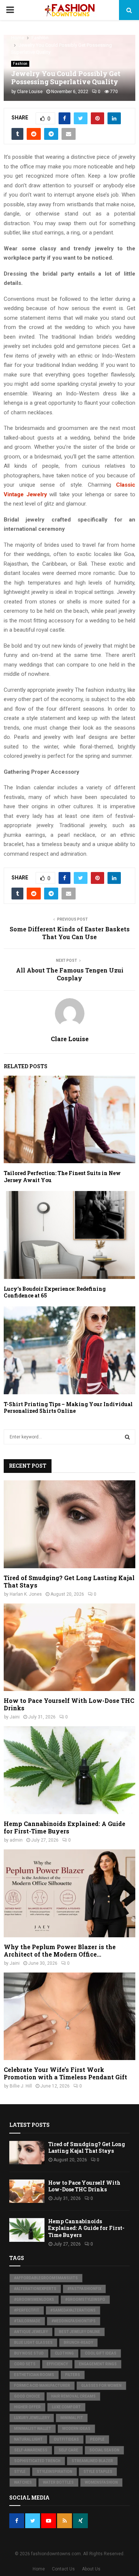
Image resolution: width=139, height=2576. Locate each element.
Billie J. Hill (21, 2086)
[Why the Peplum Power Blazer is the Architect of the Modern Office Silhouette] (69, 1893)
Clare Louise (30, 92)
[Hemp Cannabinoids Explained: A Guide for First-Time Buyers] (69, 1770)
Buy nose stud (29, 2353)
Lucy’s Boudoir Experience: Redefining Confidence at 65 (55, 1292)
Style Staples (98, 2472)
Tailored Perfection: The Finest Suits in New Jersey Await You (62, 1176)
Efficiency (57, 2364)
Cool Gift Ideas (101, 2353)
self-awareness (31, 2450)
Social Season (104, 2450)
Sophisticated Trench (37, 2461)
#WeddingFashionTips (74, 2321)
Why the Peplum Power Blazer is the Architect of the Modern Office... (60, 1950)
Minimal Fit (72, 2418)
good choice (27, 2396)
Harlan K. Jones (26, 1594)
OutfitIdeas (66, 2439)
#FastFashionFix (84, 2289)
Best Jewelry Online (80, 2332)
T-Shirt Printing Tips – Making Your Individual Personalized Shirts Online (68, 1407)
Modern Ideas (76, 2429)
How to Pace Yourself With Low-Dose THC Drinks (69, 1704)
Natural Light (28, 2439)
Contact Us (63, 2569)
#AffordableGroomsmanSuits (46, 2278)
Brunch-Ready (78, 2343)
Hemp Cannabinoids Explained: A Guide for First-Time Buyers (64, 1827)
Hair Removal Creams (73, 2396)
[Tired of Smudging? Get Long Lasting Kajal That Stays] (69, 1524)
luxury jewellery (32, 2418)
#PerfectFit (27, 2310)
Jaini (15, 1717)
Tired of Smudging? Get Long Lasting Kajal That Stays (69, 1581)
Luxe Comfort (66, 2407)
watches (23, 2482)
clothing (64, 2353)
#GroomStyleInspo (85, 2299)
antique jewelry (31, 2332)
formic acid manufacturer (42, 2386)
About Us (91, 2569)
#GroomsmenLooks (34, 2299)
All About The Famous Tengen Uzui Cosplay (70, 974)
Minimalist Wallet (33, 2429)
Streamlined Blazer (92, 2461)
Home (39, 2569)
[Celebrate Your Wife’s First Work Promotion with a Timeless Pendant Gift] (69, 2016)
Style (20, 2472)
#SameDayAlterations (73, 2310)
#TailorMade (27, 2321)
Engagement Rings (98, 2364)
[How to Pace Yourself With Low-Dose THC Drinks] (69, 1647)
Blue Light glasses (33, 2343)
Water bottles (58, 2482)
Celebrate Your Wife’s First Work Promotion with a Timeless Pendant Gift (65, 2073)
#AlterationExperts (35, 2289)
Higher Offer (27, 2407)
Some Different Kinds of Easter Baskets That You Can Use (70, 933)
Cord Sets (25, 2364)
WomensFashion (101, 2482)
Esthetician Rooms (34, 2375)
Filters (73, 2375)
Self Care (68, 2450)
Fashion (20, 64)
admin (16, 1840)
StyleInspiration (54, 2472)
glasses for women (101, 2386)
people (97, 2439)
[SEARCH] (127, 1437)
